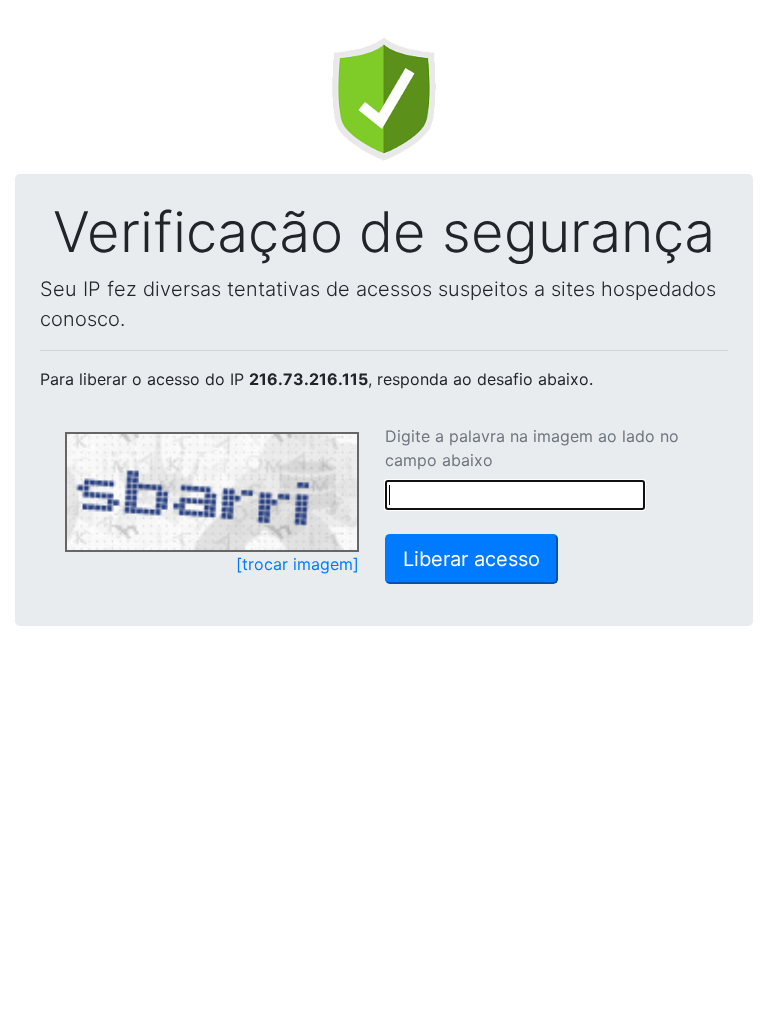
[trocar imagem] (297, 564)
